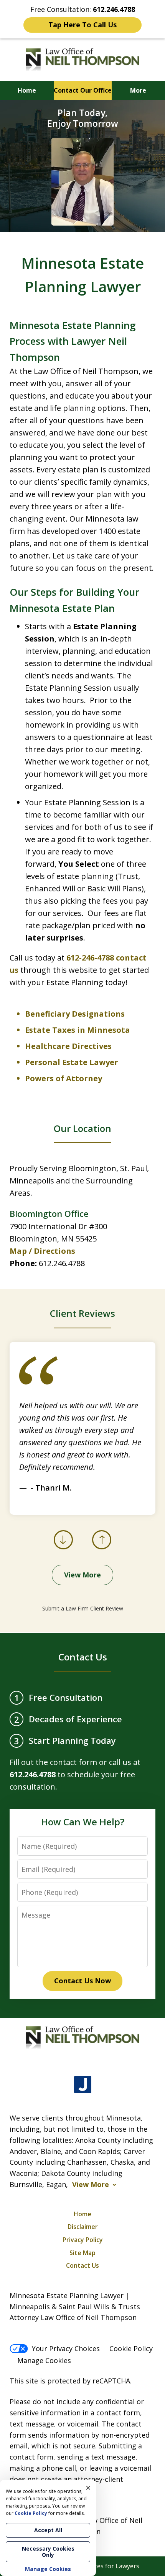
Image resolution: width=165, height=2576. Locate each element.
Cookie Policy (131, 2348)
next (102, 1549)
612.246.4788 (62, 1263)
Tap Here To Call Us (82, 25)
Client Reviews (82, 1313)
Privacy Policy (83, 2240)
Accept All (48, 2530)
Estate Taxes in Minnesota (78, 1030)
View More (82, 1575)
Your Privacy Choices (66, 2348)
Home (27, 90)
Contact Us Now (82, 1981)
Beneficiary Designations (75, 1014)
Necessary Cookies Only (48, 2552)
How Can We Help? (83, 1822)
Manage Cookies (44, 2360)
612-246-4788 (90, 958)
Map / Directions (42, 1251)
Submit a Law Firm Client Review (83, 1608)
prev (64, 1549)
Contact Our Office (83, 90)
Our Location (82, 1128)
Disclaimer (83, 2227)
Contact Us (83, 1657)
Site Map (82, 2253)
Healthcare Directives (68, 1046)
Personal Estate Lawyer (72, 1062)
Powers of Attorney (64, 1078)
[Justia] (83, 2085)
